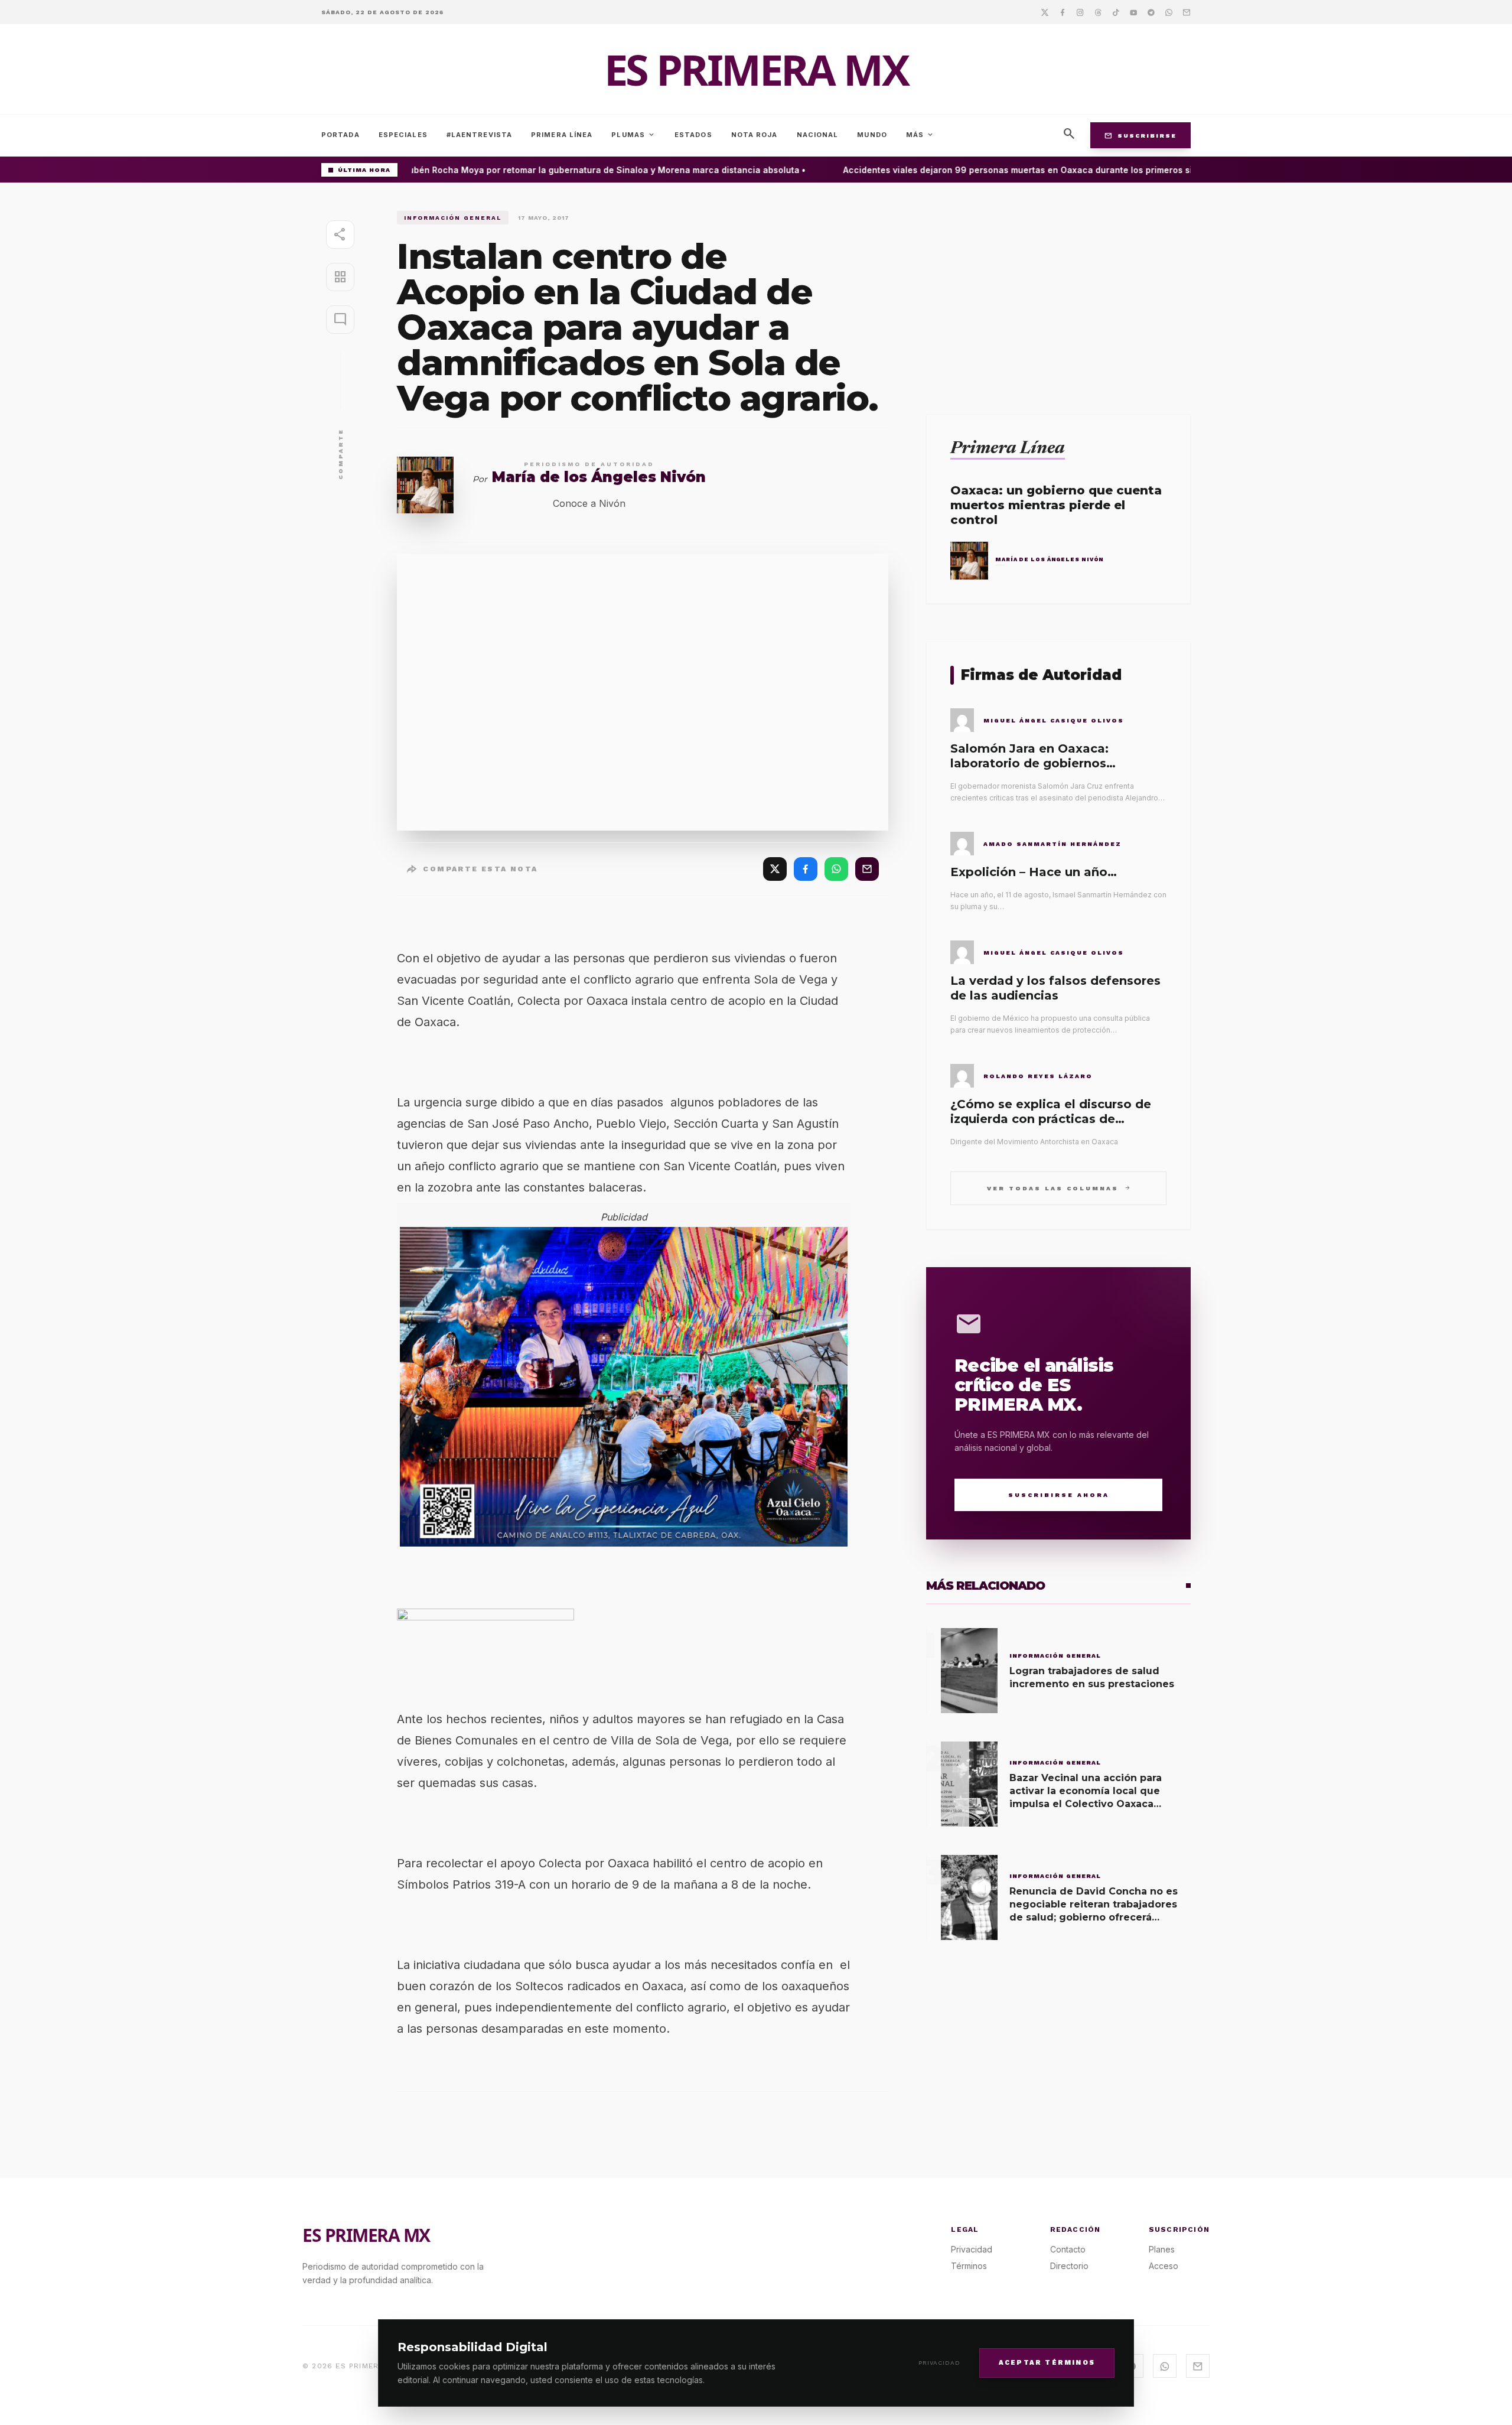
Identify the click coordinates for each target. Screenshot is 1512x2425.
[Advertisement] (1058, 294)
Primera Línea (562, 135)
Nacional (818, 135)
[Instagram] (1080, 12)
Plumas (633, 135)
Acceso (1164, 2266)
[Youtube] (1133, 12)
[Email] (1187, 12)
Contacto (1068, 2249)
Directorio (1069, 2266)
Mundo (872, 135)
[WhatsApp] (836, 869)
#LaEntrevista (479, 135)
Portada (340, 135)
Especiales (403, 135)
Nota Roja (755, 135)
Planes (1162, 2249)
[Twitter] (1045, 12)
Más (920, 135)
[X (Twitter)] (775, 869)
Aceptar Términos (1047, 2362)
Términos (969, 2266)
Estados (693, 135)
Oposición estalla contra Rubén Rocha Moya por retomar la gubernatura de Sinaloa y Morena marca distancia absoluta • (528, 170)
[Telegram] (1151, 12)
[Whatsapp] (1169, 12)
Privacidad (939, 2363)
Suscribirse (1140, 135)
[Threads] (1098, 12)
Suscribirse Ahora (1059, 1495)
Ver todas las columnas (1059, 1188)
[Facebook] (1063, 12)
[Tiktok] (1116, 12)
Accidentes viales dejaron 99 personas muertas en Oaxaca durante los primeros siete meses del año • (1036, 170)
